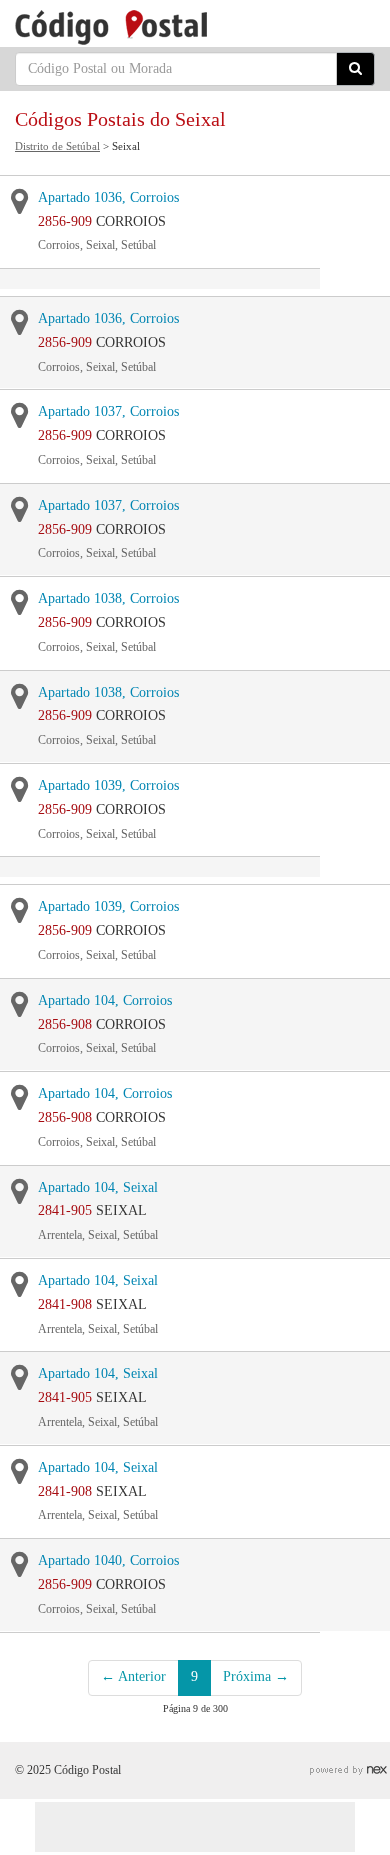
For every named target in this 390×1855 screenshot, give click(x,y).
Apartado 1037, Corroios (108, 411)
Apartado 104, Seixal (98, 1187)
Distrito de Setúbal (57, 146)
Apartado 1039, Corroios (108, 785)
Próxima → (256, 1676)
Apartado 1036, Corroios (108, 197)
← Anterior (133, 1676)
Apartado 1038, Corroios (108, 598)
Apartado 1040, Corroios (108, 1560)
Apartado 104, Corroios (105, 1000)
